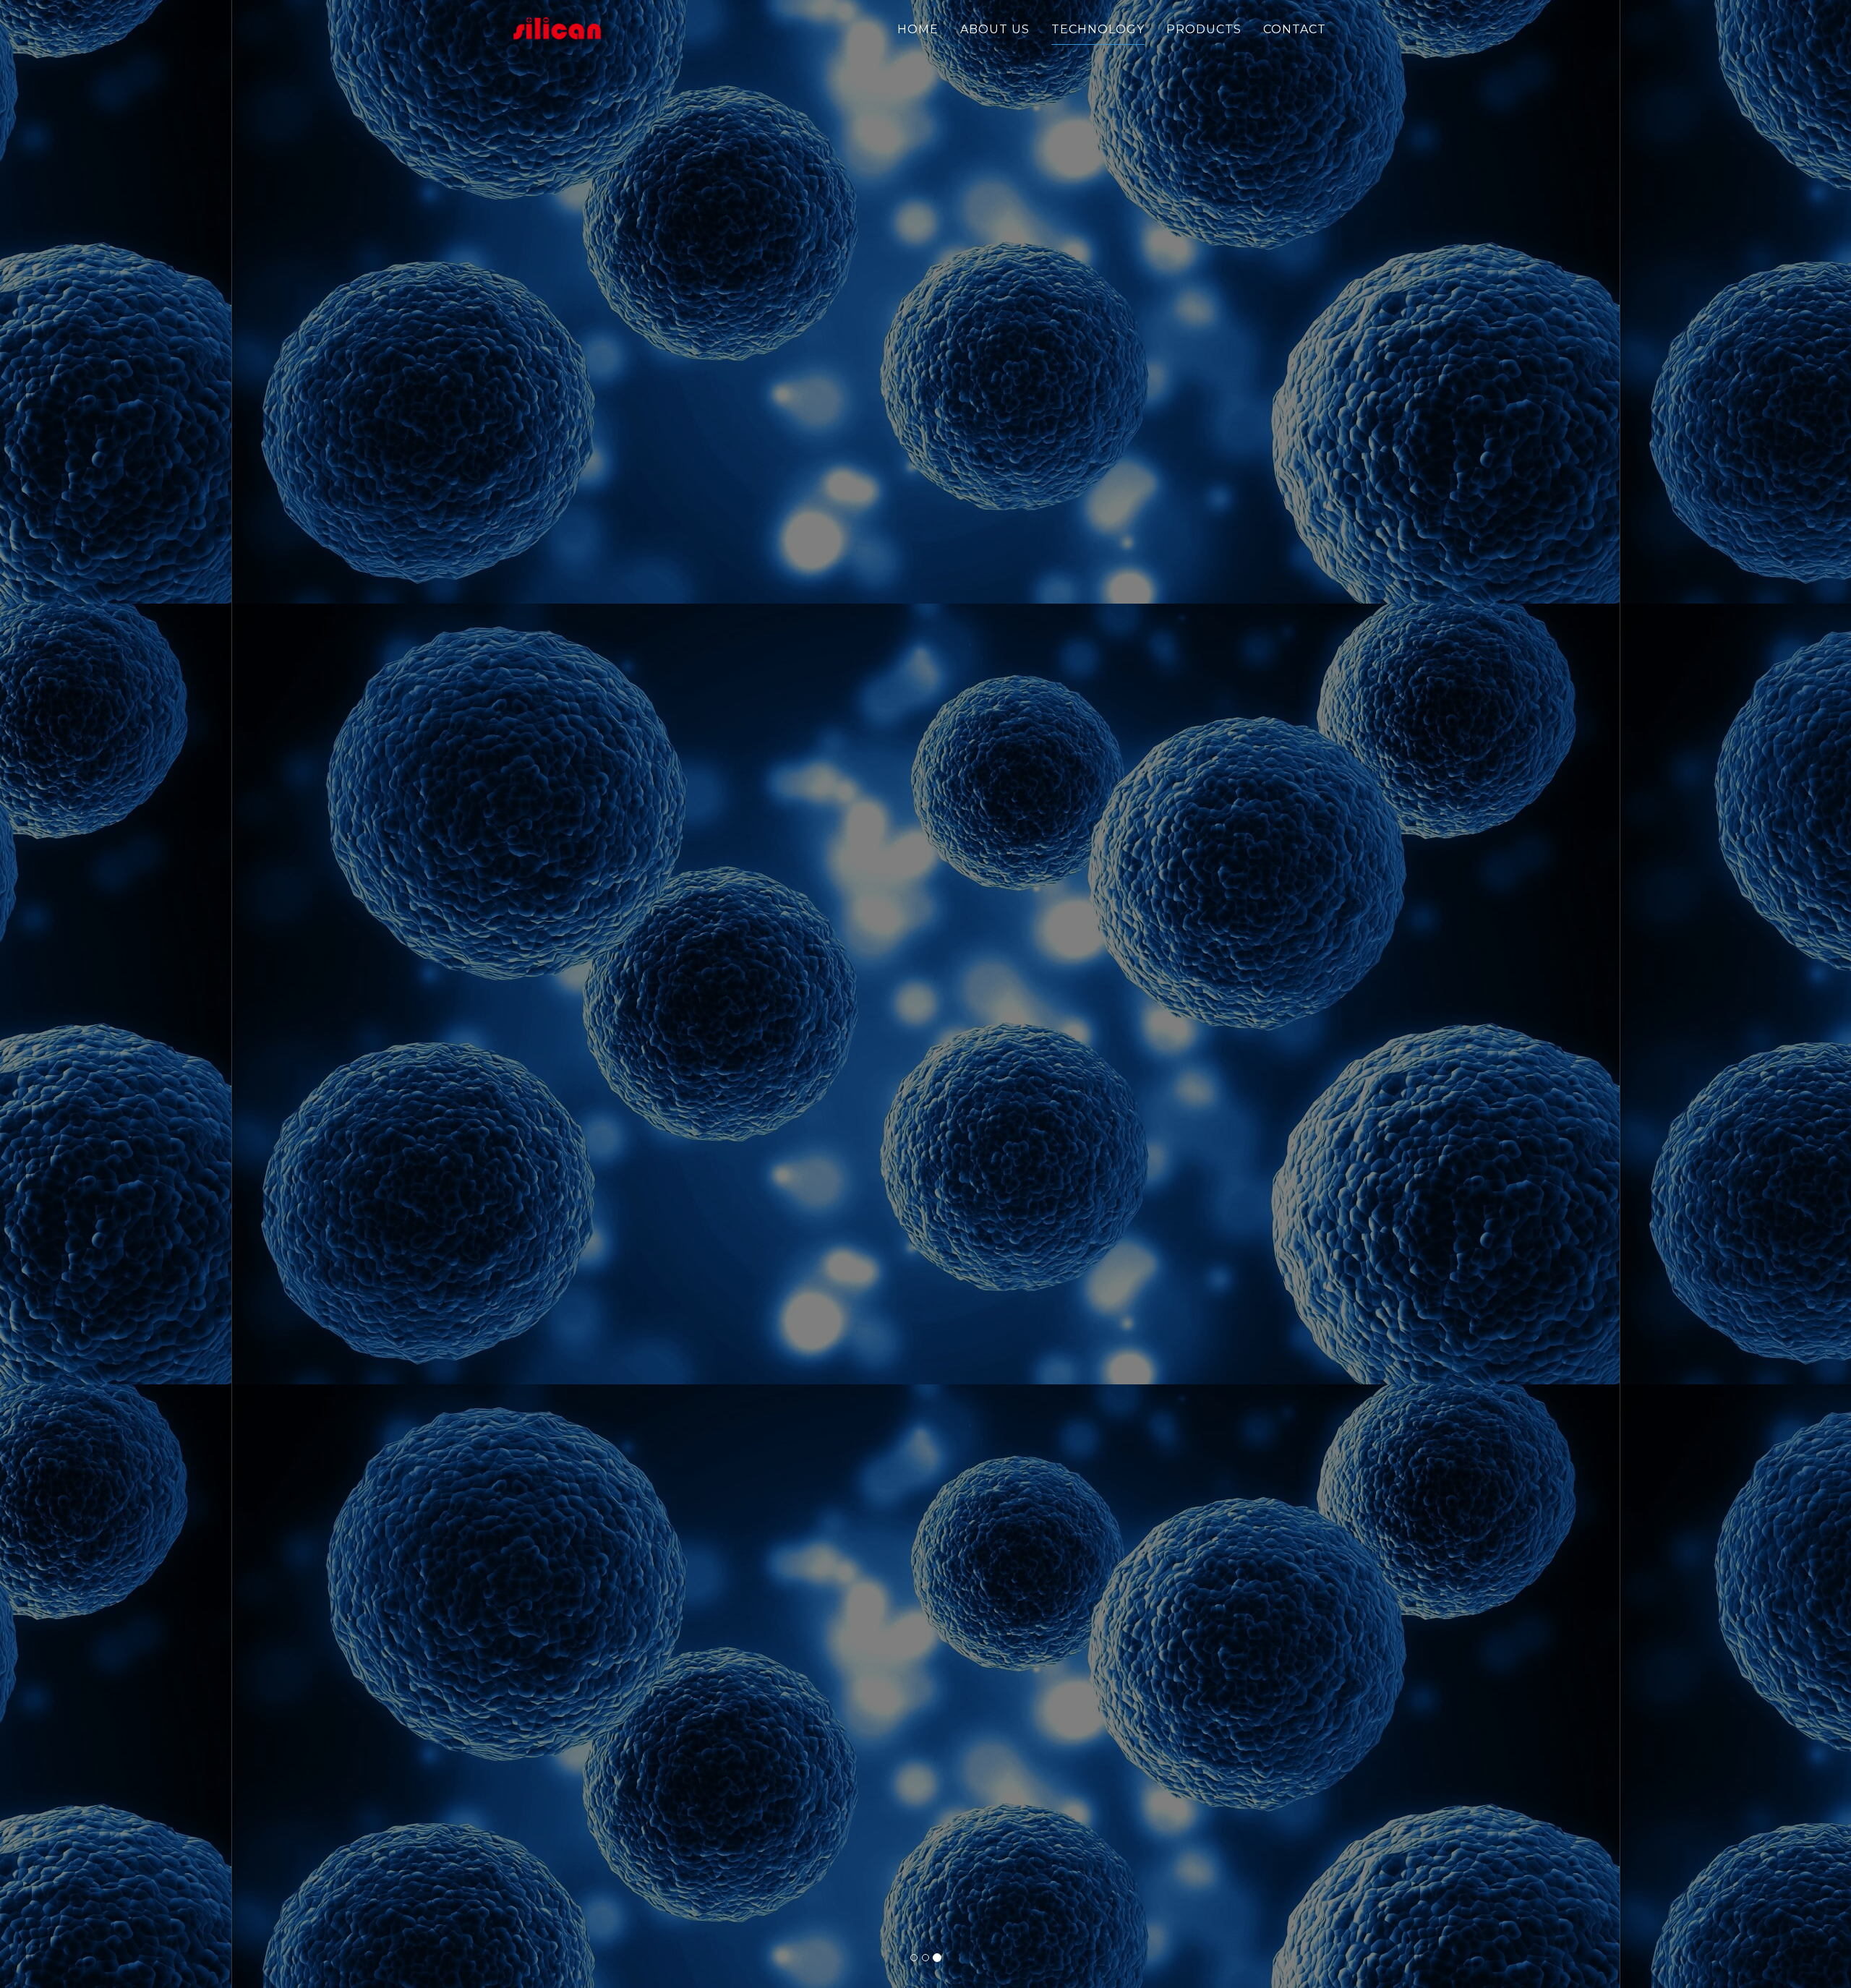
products (1204, 29)
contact (1295, 29)
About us (995, 29)
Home (918, 29)
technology (1098, 29)
